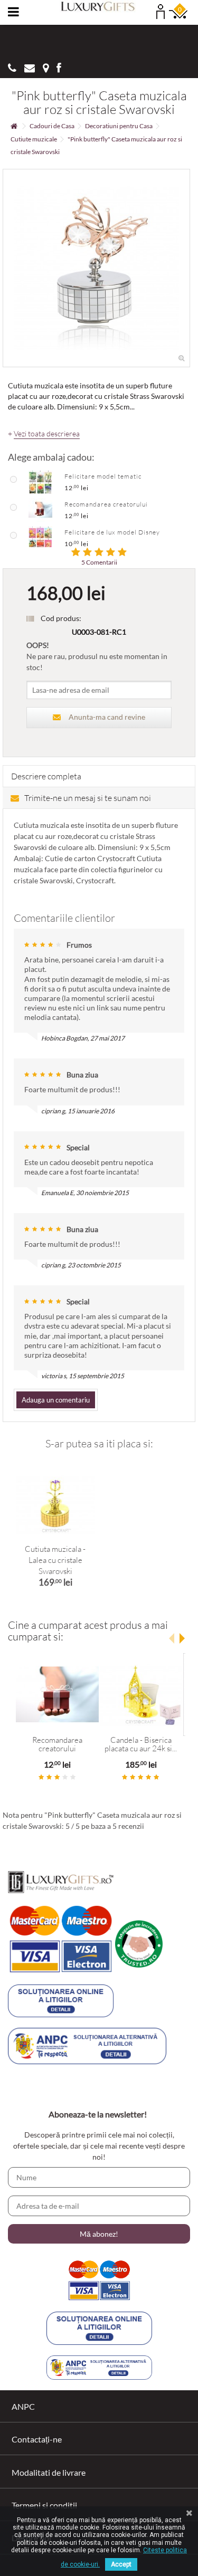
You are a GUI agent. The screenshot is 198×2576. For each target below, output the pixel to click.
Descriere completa (46, 776)
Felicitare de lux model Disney (112, 532)
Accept (121, 2564)
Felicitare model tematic (103, 476)
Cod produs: (61, 618)
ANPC (23, 2406)
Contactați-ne (37, 2439)
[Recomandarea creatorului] (40, 509)
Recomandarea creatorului (106, 504)
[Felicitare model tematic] (40, 481)
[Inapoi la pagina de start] (14, 126)
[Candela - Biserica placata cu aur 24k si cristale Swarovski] (141, 1695)
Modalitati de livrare (49, 2472)
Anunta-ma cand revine (107, 717)
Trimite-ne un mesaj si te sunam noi (88, 798)
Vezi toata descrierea (47, 434)
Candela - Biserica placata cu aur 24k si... (141, 1744)
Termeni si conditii (44, 2505)
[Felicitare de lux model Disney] (40, 537)
